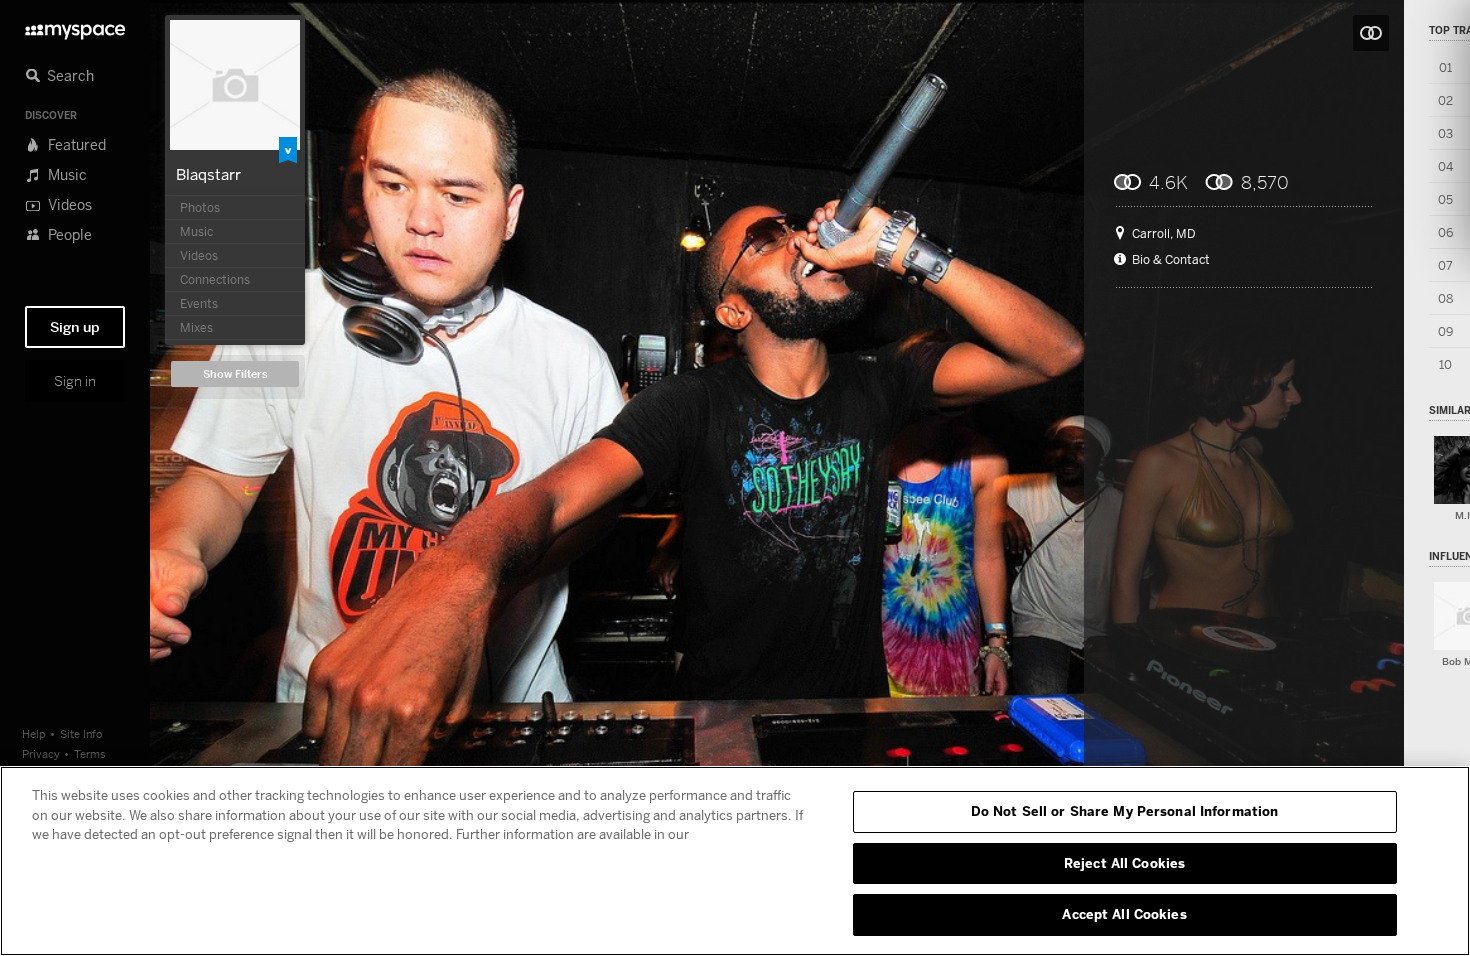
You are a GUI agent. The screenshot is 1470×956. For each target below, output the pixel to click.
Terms (90, 753)
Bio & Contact (1171, 260)
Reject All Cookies (1124, 863)
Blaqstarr (208, 174)
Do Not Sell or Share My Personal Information (1125, 811)
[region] (735, 861)
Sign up (75, 327)
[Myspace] (75, 26)
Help (34, 733)
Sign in (75, 381)
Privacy (41, 753)
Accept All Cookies (1124, 914)
